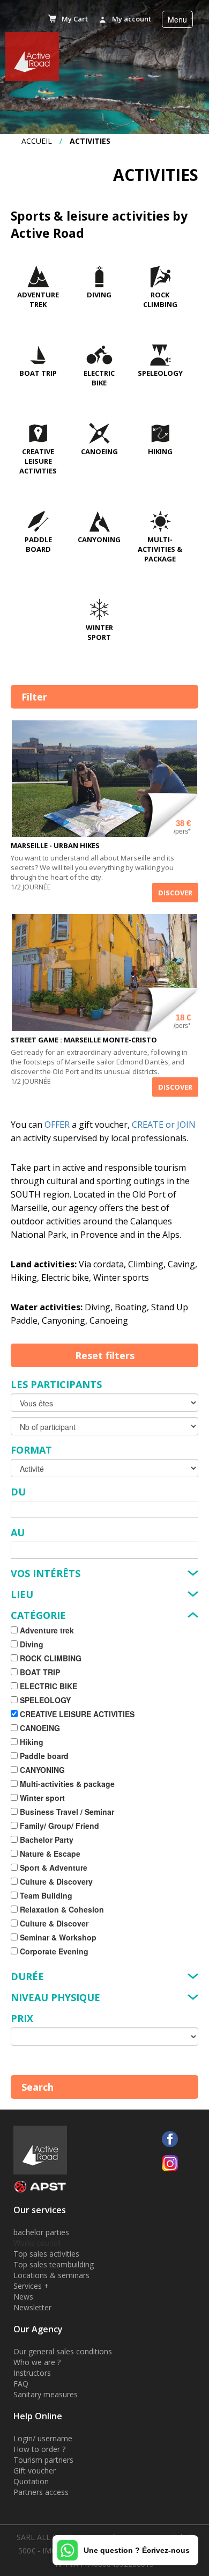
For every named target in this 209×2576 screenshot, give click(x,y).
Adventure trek (38, 300)
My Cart (75, 19)
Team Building (45, 1895)
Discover (175, 893)
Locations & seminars (51, 2275)
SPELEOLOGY (160, 373)
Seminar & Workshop (57, 1937)
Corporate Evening (53, 1951)
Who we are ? (37, 2362)
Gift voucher (35, 2471)
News (23, 2297)
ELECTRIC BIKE (99, 378)
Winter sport (99, 632)
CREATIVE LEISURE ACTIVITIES (38, 461)
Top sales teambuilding (54, 2264)
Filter (34, 697)
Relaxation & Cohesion (61, 1909)
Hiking (160, 451)
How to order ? (39, 2449)
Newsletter (32, 2307)
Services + (31, 2286)
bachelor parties (41, 2232)
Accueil (37, 141)
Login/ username (43, 2438)
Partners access (41, 2492)
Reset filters (105, 1355)
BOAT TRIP (38, 373)
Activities (90, 141)
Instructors (32, 2373)
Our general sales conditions (63, 2351)
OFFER (57, 1125)
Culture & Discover (53, 1923)
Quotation (31, 2481)
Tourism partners (43, 2460)
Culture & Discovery (55, 1881)
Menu (177, 19)
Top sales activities (46, 2254)
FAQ (21, 2384)
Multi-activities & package (160, 549)
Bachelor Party (46, 1840)
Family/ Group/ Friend (58, 1826)
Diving (99, 295)
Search (38, 2087)
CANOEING (99, 451)
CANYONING (99, 539)
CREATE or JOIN (164, 1125)
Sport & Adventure (53, 1867)
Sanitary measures (46, 2394)
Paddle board (38, 544)
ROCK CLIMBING (160, 300)
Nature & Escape (49, 1853)
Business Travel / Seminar (66, 1812)
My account (132, 19)
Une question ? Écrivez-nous (137, 2550)
